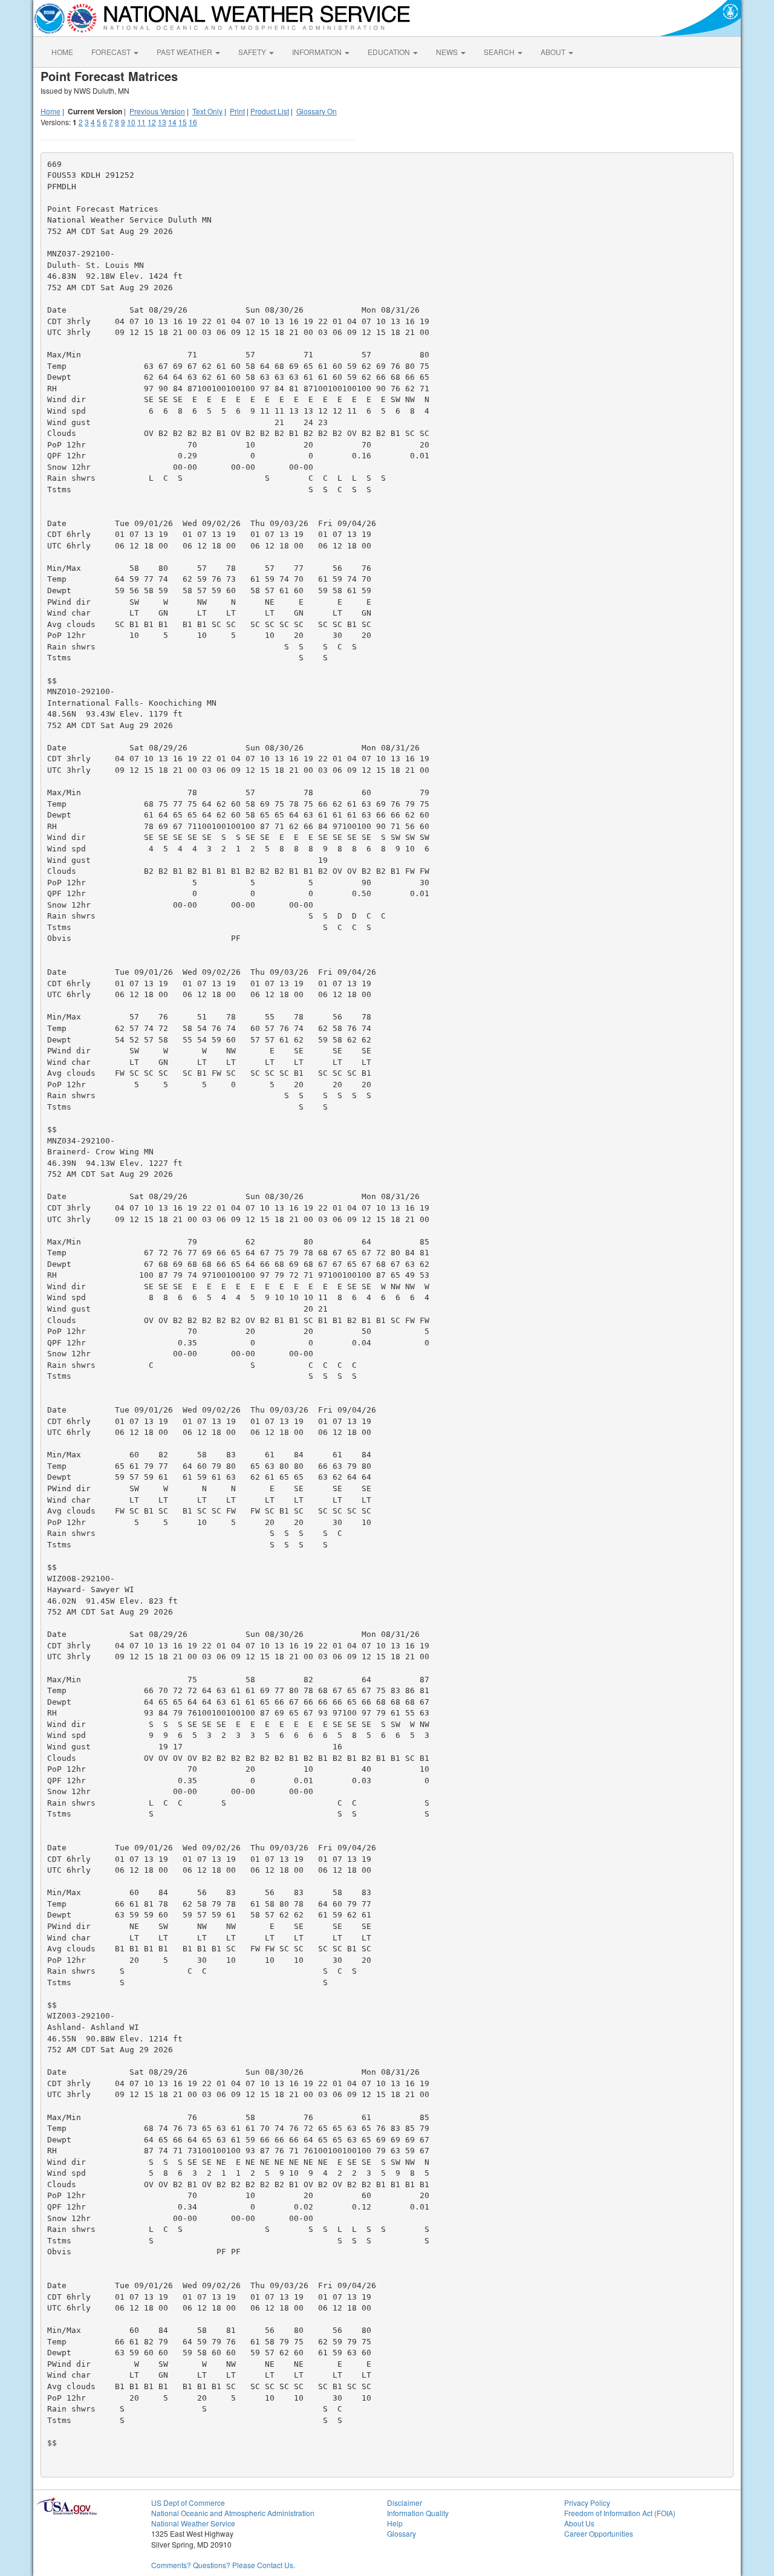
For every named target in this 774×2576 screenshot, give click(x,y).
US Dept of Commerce (188, 2503)
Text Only (207, 111)
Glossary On (317, 111)
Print (237, 111)
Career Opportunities (599, 2533)
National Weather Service (193, 2523)
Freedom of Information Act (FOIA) (620, 2513)
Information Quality (418, 2513)
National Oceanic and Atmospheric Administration (233, 2513)
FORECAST (112, 52)
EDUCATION (390, 52)
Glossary (402, 2533)
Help (395, 2523)
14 (172, 122)
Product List (270, 111)
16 (193, 122)
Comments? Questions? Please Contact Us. (223, 2565)
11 (141, 122)
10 (131, 122)
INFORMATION (318, 52)
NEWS (448, 52)
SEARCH (500, 52)
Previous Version (157, 111)
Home (50, 111)
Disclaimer (405, 2503)
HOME (62, 52)
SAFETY (253, 52)
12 (152, 122)
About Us (579, 2523)
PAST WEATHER (185, 52)
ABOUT (554, 52)
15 (183, 122)
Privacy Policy (587, 2503)
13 (162, 122)
